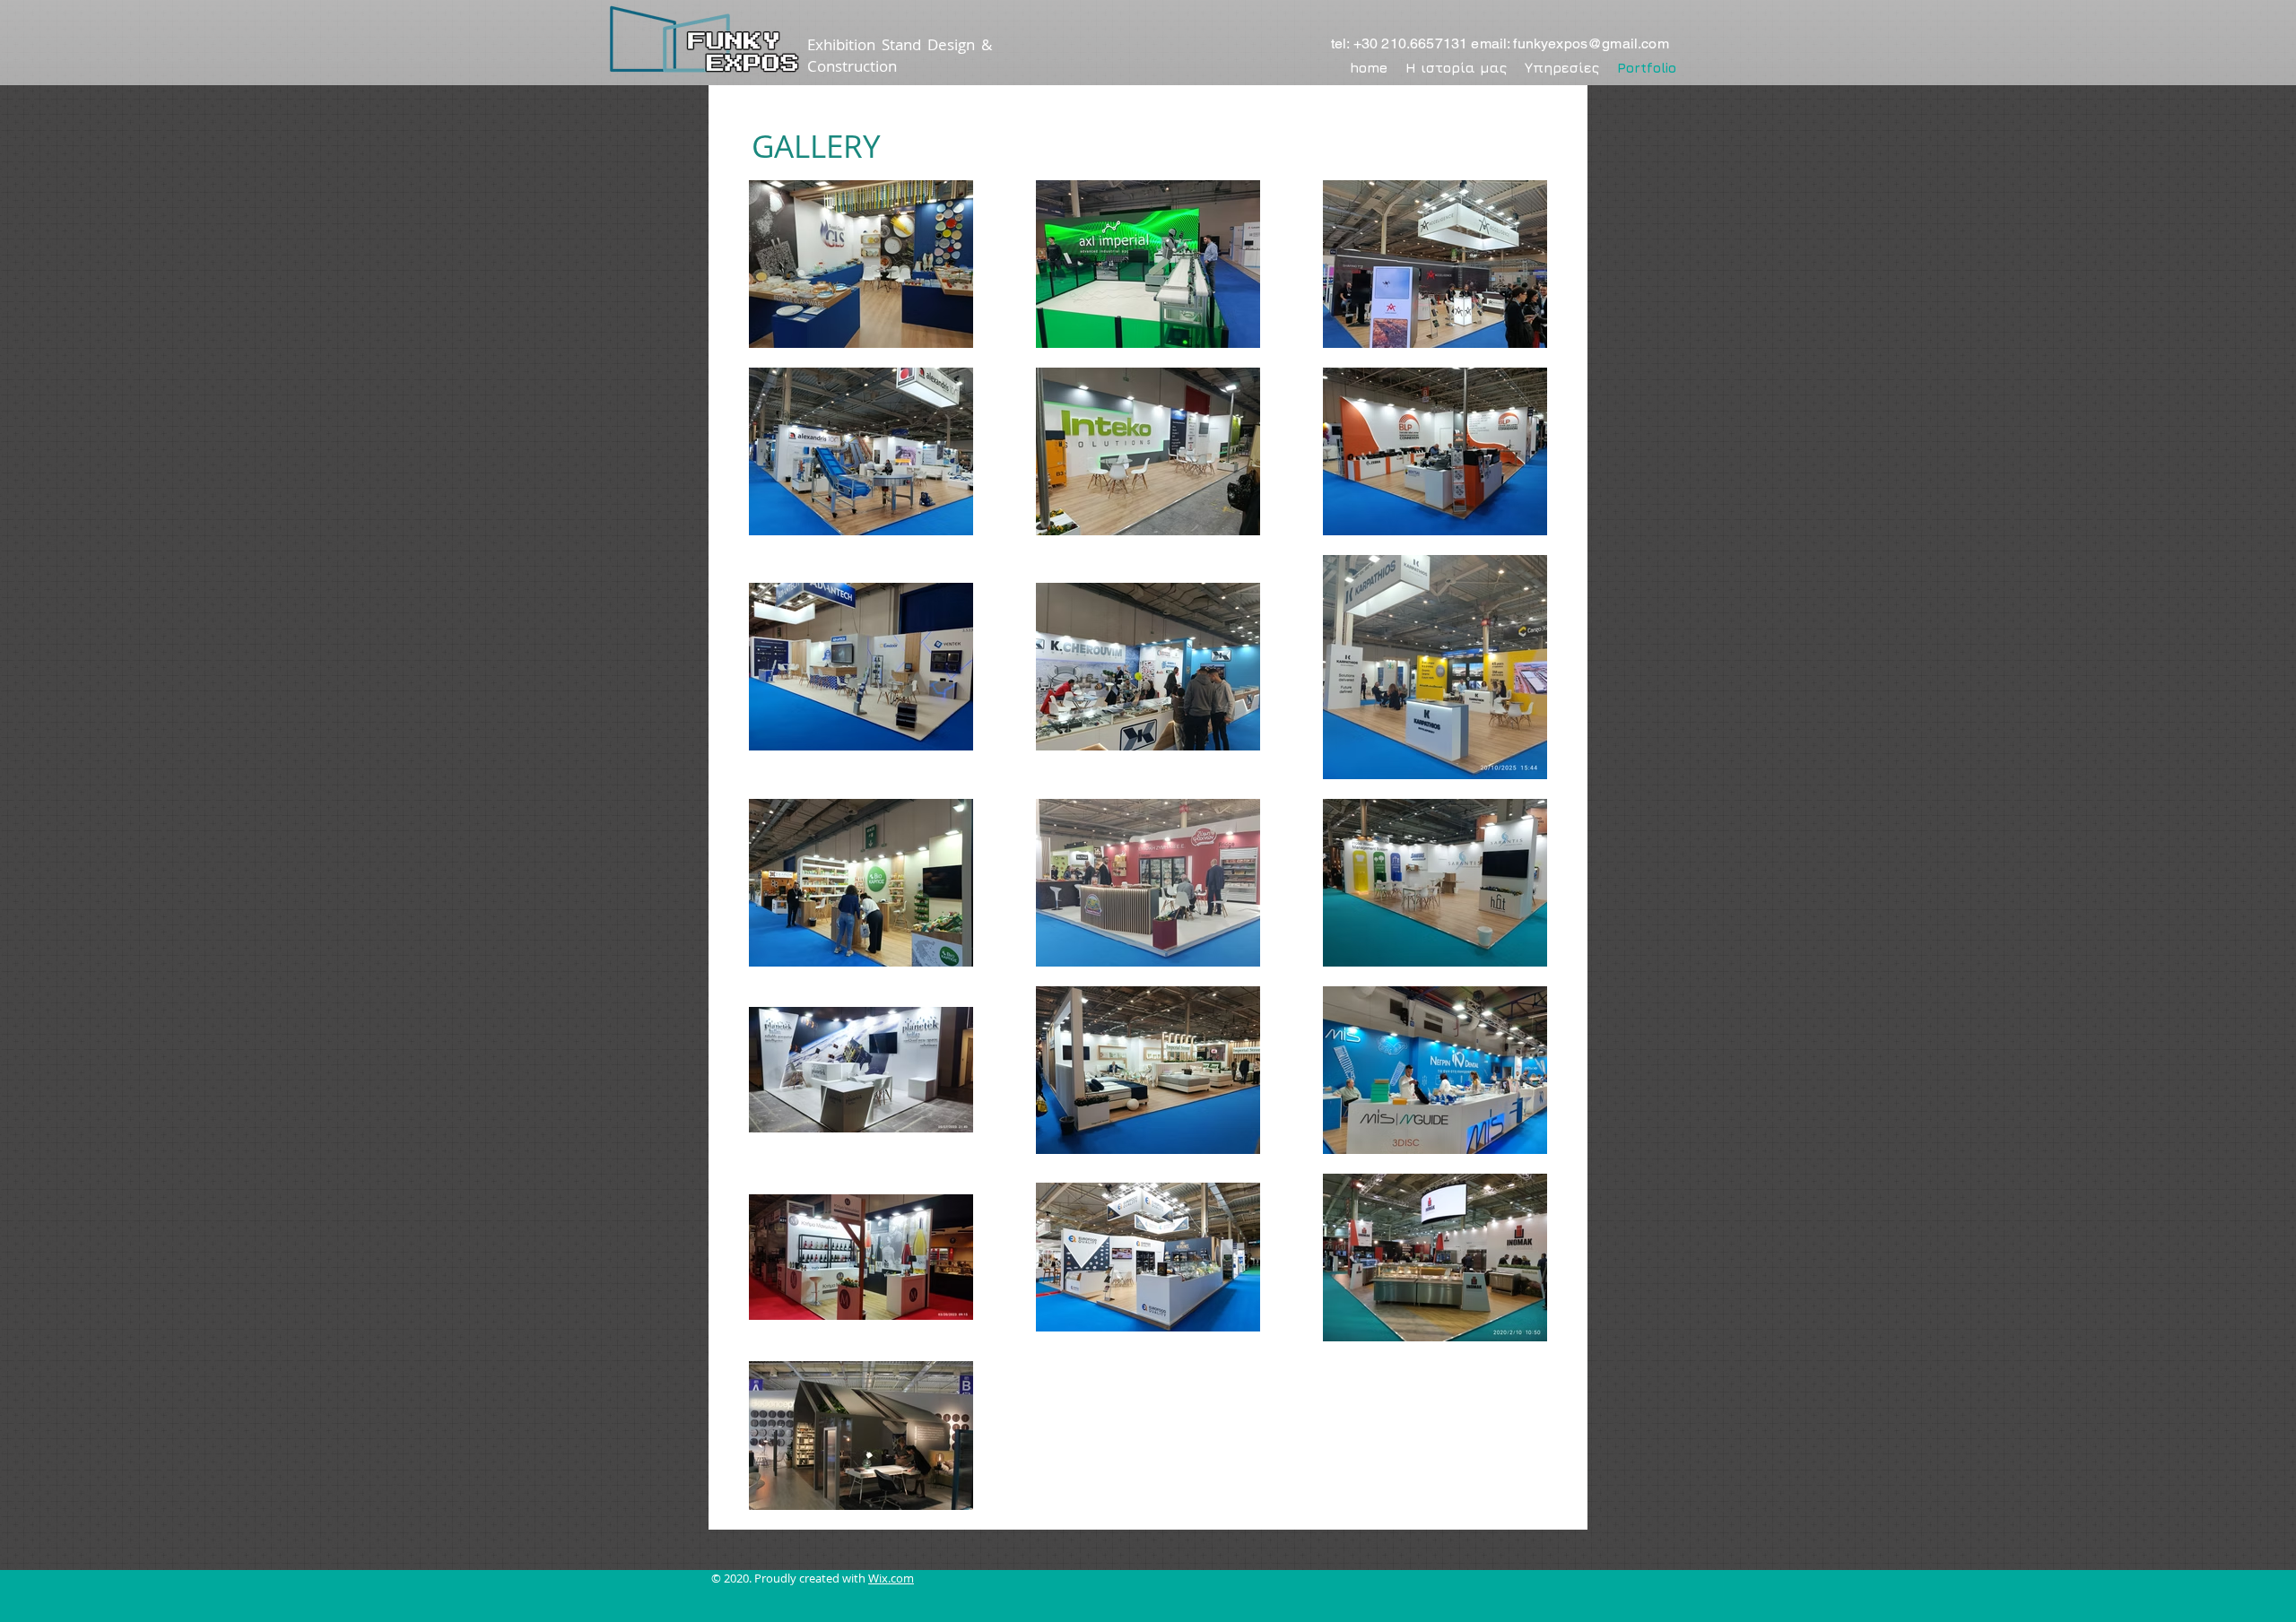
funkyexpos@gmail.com (1591, 43)
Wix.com (891, 1578)
